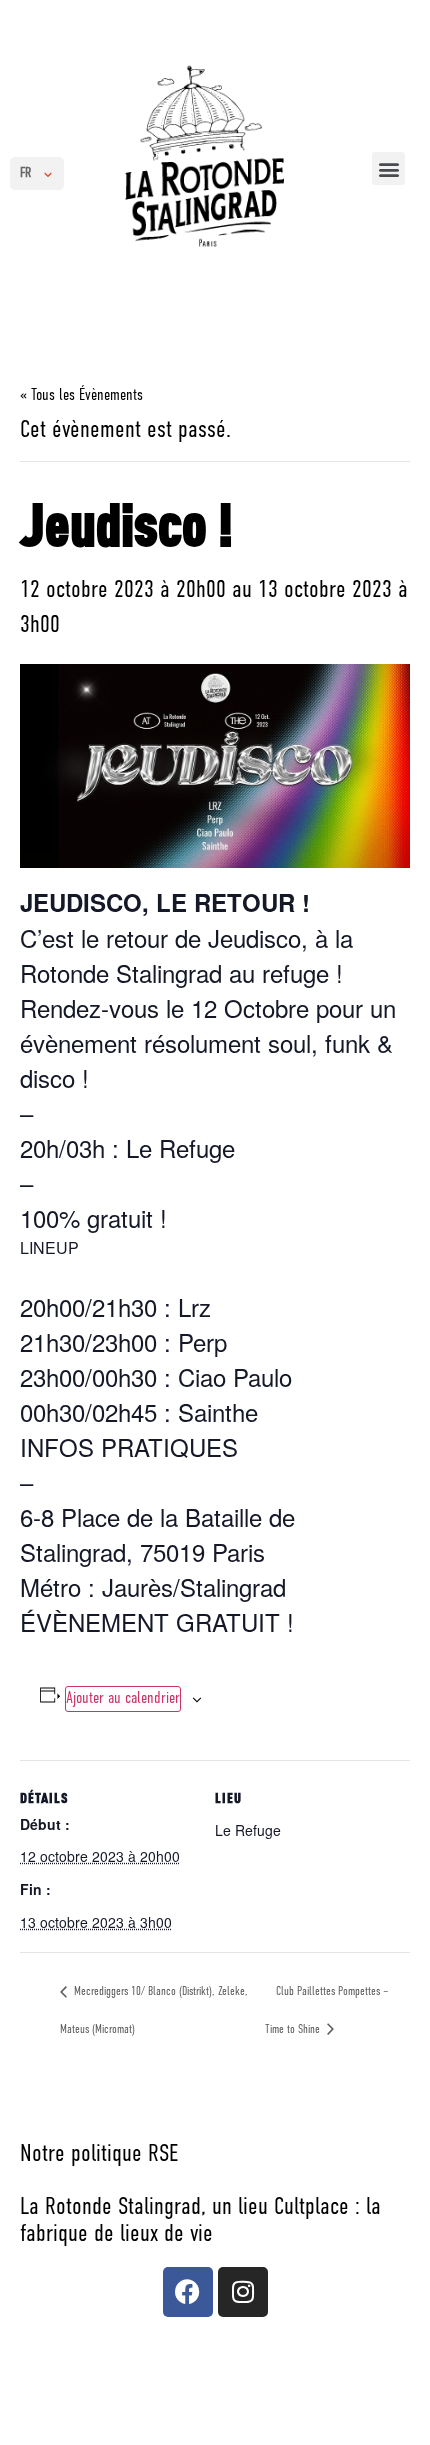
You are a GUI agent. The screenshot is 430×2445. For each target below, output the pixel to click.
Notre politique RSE (99, 2155)
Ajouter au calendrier (123, 1699)
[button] (388, 168)
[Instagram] (243, 2292)
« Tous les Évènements (81, 396)
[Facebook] (188, 2292)
